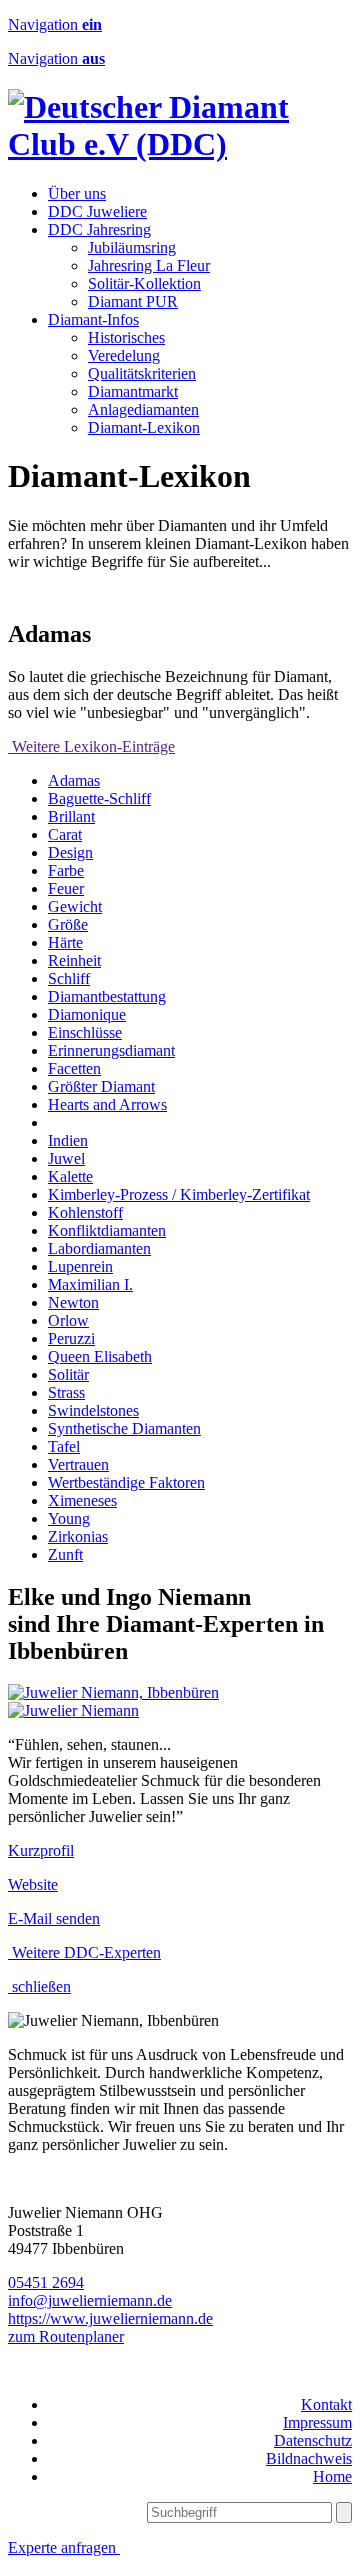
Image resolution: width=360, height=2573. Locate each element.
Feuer (66, 888)
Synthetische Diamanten (124, 1428)
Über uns (77, 193)
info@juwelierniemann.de (90, 2300)
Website (33, 1884)
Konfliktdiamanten (107, 1230)
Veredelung (124, 355)
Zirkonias (78, 1536)
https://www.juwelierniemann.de (110, 2318)
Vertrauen (78, 1464)
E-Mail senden (54, 1918)
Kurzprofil (41, 1850)
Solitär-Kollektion (144, 283)
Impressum (317, 2422)
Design (70, 852)
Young (69, 1518)
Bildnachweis (309, 2458)
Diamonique (87, 1014)
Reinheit (74, 960)
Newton (73, 1302)
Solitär (68, 1374)
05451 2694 (46, 2282)
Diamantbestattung (107, 996)
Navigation (55, 24)
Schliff (69, 978)
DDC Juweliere (97, 211)
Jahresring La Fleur (149, 265)
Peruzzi (71, 1338)
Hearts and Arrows (107, 1104)
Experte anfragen (64, 2547)
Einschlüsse (85, 1032)
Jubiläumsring (132, 247)
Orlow (68, 1320)
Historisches (126, 337)
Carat (65, 834)
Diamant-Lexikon (144, 427)
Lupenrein (80, 1266)
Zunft (65, 1554)
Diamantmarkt (133, 391)
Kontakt (326, 2404)
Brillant (71, 816)
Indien (68, 1140)
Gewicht (75, 906)
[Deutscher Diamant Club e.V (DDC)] (180, 144)
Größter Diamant (101, 1086)
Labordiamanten (99, 1248)
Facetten (74, 1068)
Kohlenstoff (85, 1212)
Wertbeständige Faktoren (126, 1482)
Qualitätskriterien (142, 373)
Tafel (64, 1446)
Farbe (66, 870)
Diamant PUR (133, 301)
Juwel (66, 1158)
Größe (68, 924)
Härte (65, 942)
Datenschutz (313, 2440)
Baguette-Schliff (99, 798)
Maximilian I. (90, 1284)
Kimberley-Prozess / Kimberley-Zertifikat (179, 1194)
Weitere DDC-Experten (84, 1952)
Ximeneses (82, 1500)
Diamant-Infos (93, 319)
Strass (66, 1392)
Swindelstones (93, 1410)
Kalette (70, 1176)
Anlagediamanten (143, 409)
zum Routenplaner (66, 2336)
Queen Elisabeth (100, 1356)
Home (332, 2476)
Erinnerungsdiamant (111, 1050)
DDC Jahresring (99, 229)
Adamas (74, 780)
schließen (39, 1986)
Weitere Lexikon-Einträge (91, 746)
